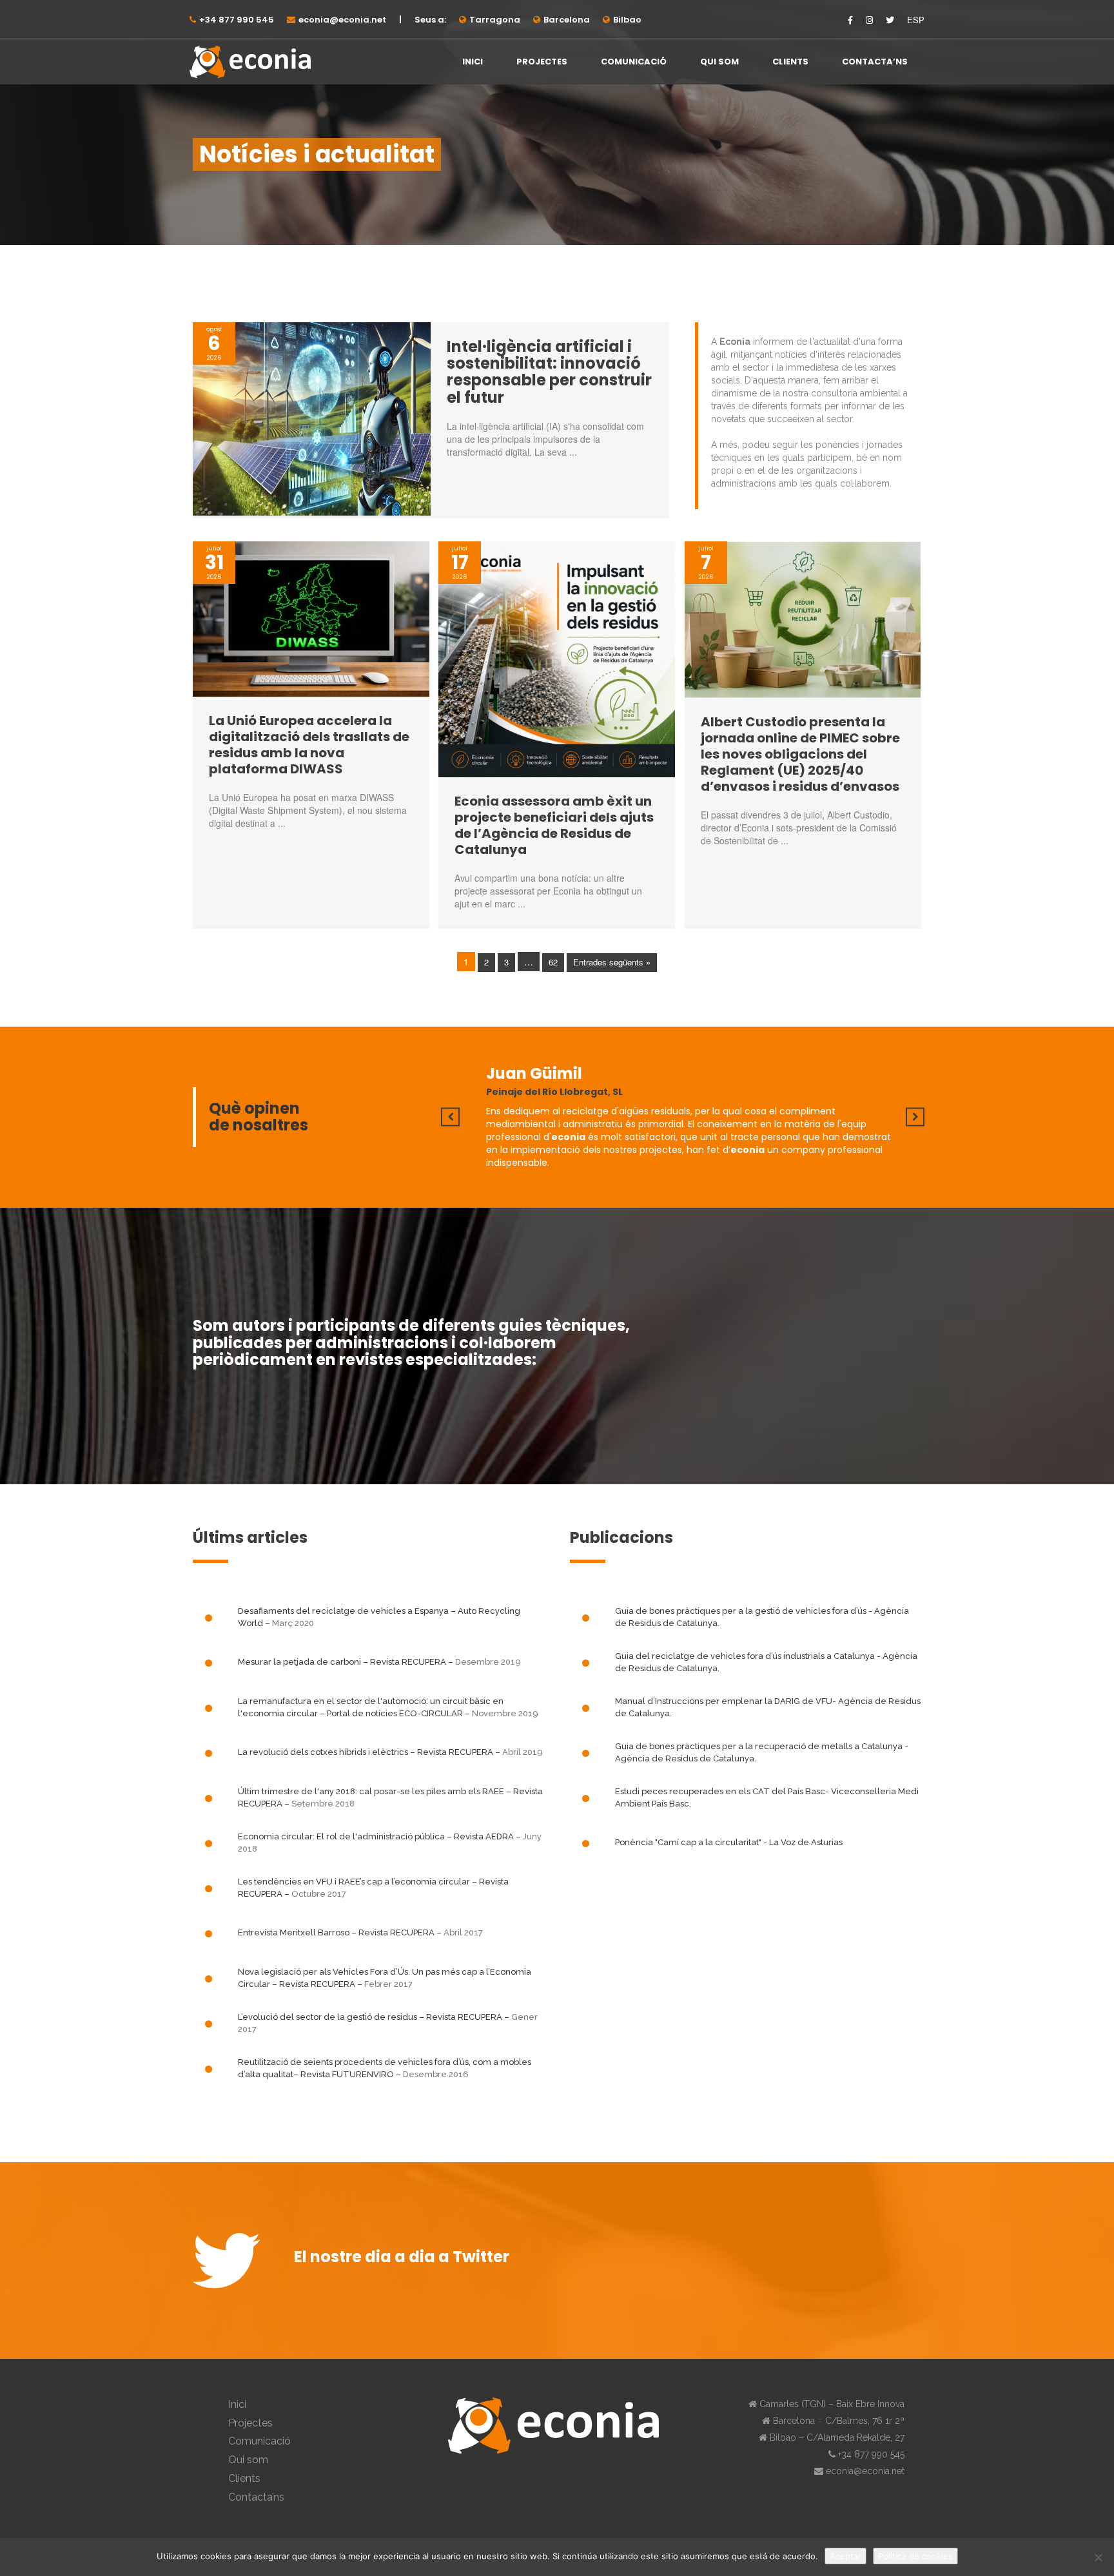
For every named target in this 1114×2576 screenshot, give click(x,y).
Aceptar (845, 2556)
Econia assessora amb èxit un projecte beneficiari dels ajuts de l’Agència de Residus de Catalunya (554, 825)
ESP (916, 20)
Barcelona (567, 20)
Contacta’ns (875, 62)
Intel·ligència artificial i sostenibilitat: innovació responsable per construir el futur (549, 372)
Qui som (719, 62)
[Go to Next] (915, 1117)
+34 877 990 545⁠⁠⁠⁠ (237, 20)
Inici (473, 62)
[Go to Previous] (450, 1117)
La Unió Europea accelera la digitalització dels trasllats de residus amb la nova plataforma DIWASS (309, 745)
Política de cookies (915, 2556)
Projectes (542, 62)
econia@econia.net (342, 20)
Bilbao (627, 20)
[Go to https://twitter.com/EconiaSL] (230, 2261)
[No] (1098, 2557)
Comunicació (634, 62)
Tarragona (495, 20)
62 (553, 962)
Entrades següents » (612, 962)
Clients (790, 62)
